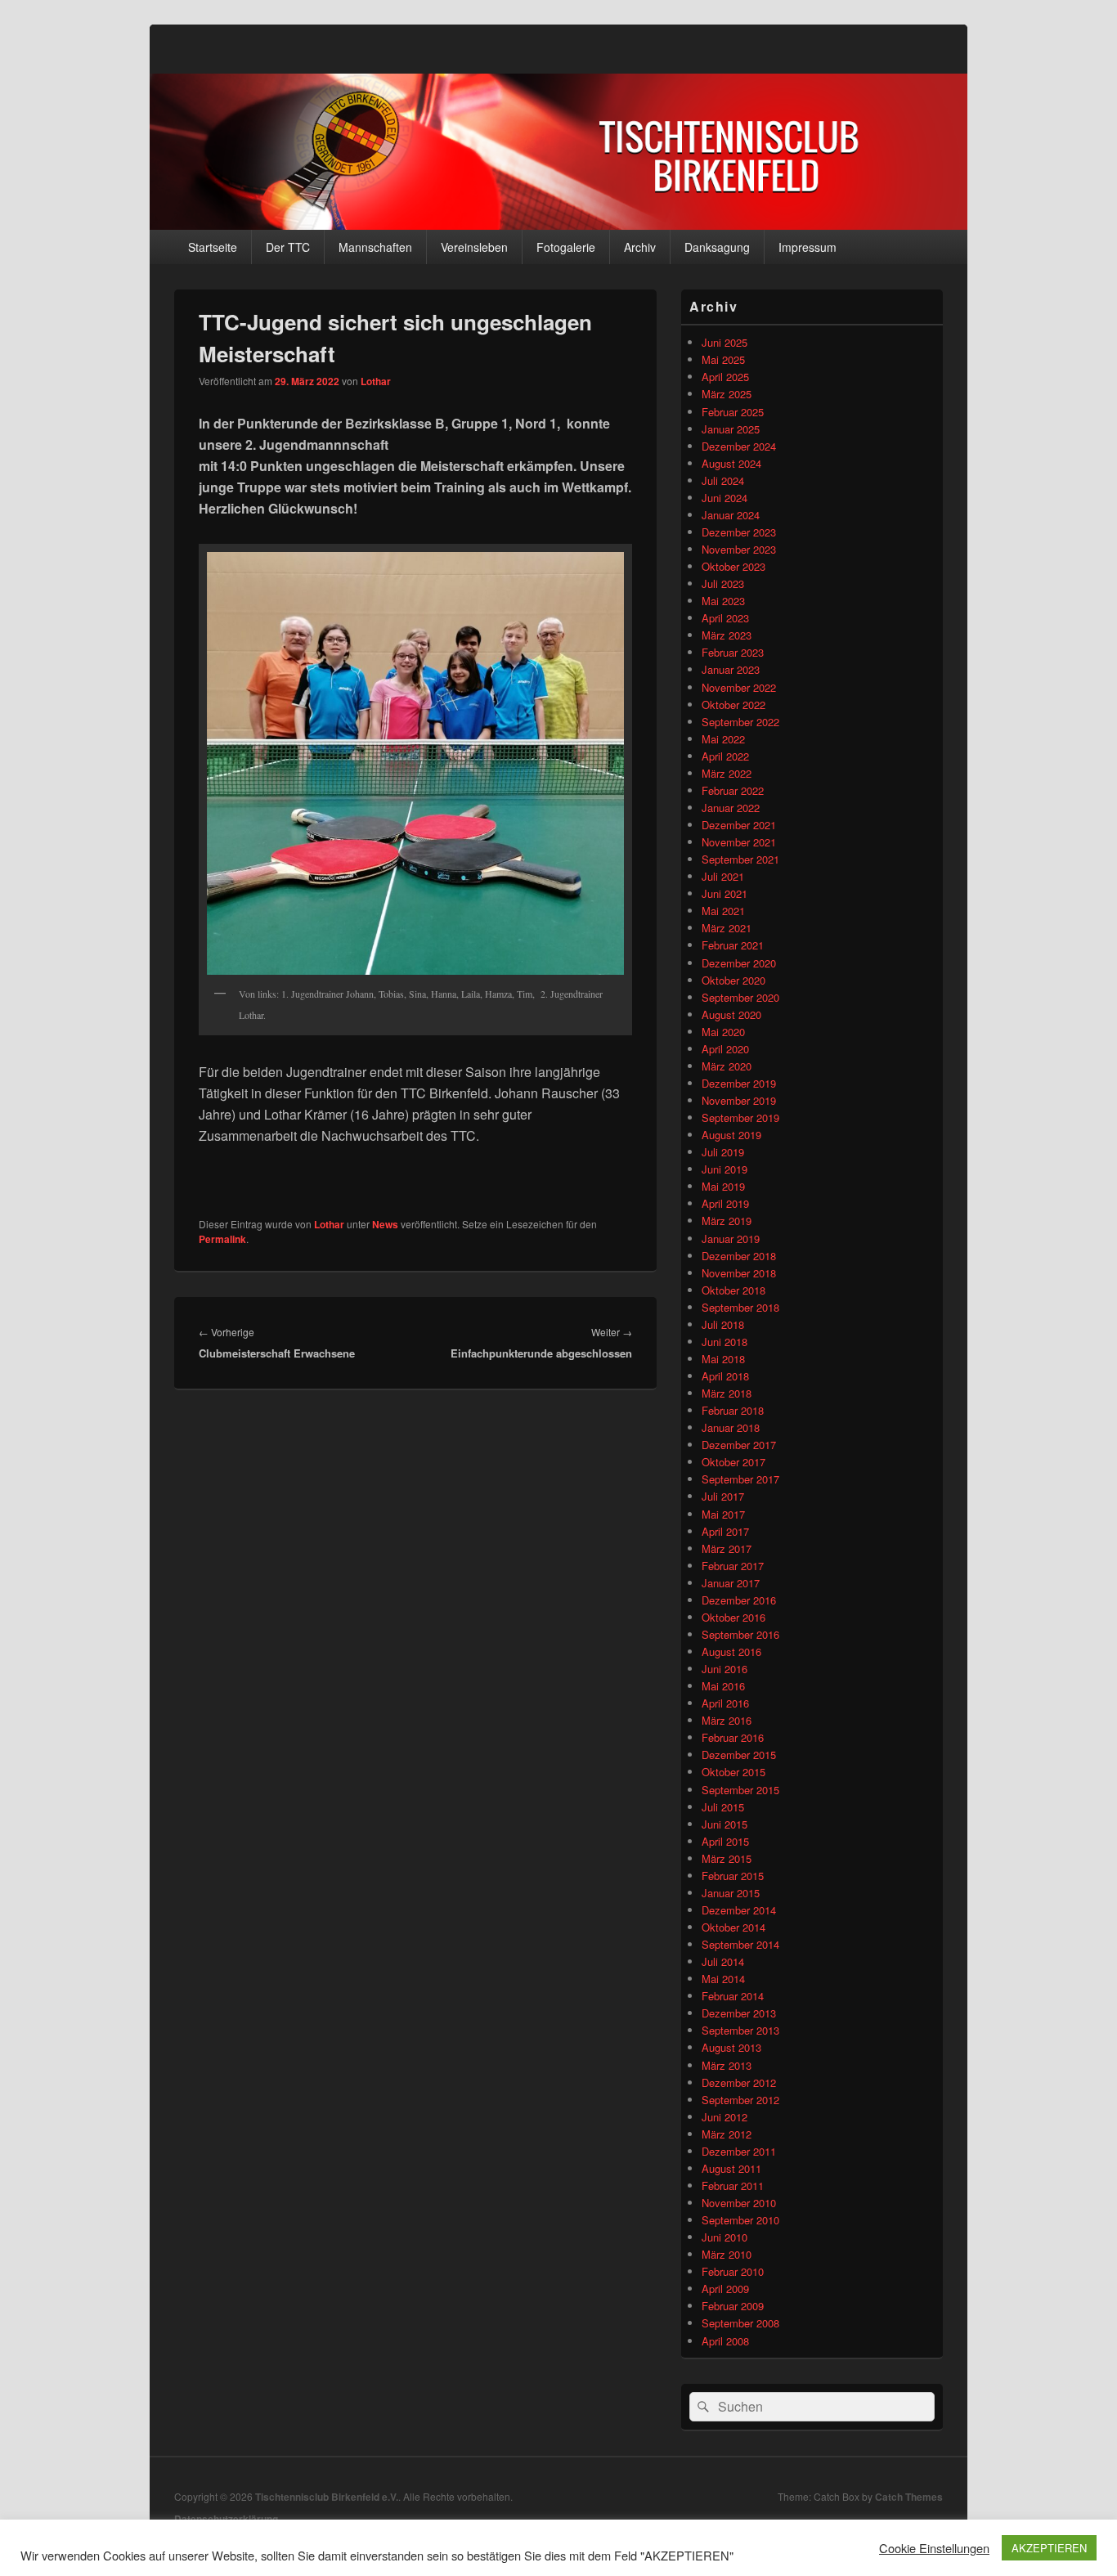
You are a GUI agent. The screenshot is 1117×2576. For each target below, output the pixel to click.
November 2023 (739, 549)
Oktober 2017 (733, 1462)
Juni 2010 (724, 2237)
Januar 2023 (731, 669)
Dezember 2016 (739, 1600)
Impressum (807, 247)
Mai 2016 (723, 1686)
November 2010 (739, 2203)
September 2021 (740, 859)
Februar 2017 (733, 1566)
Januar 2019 (731, 1239)
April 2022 (725, 756)
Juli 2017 (723, 1496)
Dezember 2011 (739, 2151)
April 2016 (725, 1703)
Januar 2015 (731, 1893)
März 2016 (727, 1720)
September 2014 (740, 1944)
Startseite (213, 247)
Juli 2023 (723, 583)
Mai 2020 (723, 1032)
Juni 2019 (724, 1169)
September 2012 (740, 2100)
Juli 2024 (723, 480)
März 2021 (727, 928)
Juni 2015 (724, 1824)
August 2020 (731, 1014)
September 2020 (740, 997)
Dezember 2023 (739, 532)
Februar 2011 (733, 2186)
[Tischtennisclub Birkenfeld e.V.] (558, 224)
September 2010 (740, 2220)
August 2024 (731, 463)
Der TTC (288, 247)
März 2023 (727, 635)
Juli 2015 (723, 1807)
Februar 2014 (733, 1996)
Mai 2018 (723, 1359)
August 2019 (731, 1135)
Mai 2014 (723, 1979)
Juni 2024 (724, 498)
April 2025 (725, 377)
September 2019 (740, 1117)
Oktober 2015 (733, 1772)
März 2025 (727, 394)
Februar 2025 (733, 412)
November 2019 (739, 1100)
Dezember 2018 (739, 1256)
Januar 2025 (731, 429)
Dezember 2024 (739, 446)
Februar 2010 (733, 2271)
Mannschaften (375, 247)
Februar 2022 (733, 790)
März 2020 (727, 1066)
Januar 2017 (731, 1583)
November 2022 (739, 687)
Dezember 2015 (739, 1755)
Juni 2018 (724, 1342)
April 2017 (725, 1531)
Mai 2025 (723, 359)
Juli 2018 (723, 1324)
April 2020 (725, 1049)
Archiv (640, 247)
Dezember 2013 (739, 2013)
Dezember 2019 (739, 1083)
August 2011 (731, 2168)
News (385, 1224)
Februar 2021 (733, 945)
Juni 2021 (724, 893)
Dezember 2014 (739, 1910)
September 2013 (740, 2030)
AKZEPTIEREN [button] (1049, 2548)
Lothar (376, 381)
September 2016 (740, 1634)
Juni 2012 (724, 2117)
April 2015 (725, 1841)
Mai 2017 (723, 1514)
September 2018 (740, 1307)
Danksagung (717, 247)
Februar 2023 (733, 652)
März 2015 (727, 1858)
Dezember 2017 (739, 1445)
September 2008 (740, 2323)
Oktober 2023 (733, 566)
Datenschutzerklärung (226, 2519)
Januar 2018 (731, 1427)
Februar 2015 (733, 1876)
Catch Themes (909, 2497)
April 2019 (725, 1203)
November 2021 (739, 842)
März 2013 (727, 2065)
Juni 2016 (724, 1669)
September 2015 (740, 1790)
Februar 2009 (733, 2306)
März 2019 (727, 1221)
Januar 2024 (731, 515)
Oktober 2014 (733, 1927)
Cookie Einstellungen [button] (934, 2548)
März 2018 (727, 1393)
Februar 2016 (733, 1737)
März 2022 (727, 773)
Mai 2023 (723, 601)
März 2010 (727, 2254)
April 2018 (725, 1376)
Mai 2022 (723, 739)
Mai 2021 (723, 911)
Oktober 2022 (733, 705)
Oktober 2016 (733, 1617)
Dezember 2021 (739, 825)
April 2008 (725, 2341)
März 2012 (727, 2134)
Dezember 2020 (739, 963)
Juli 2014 (723, 1961)
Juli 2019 (723, 1152)
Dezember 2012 (739, 2082)
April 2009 (725, 2289)
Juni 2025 (724, 342)
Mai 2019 (723, 1186)
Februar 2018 (733, 1410)
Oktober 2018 (733, 1290)
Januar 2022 (731, 808)
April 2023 (725, 618)
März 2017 (727, 1548)
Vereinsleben (474, 247)
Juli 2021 (723, 876)
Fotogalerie (566, 247)
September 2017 (740, 1479)
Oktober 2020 (733, 980)
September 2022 (740, 722)
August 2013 (731, 2047)
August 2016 (731, 1652)
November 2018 (739, 1273)
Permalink (222, 1239)
